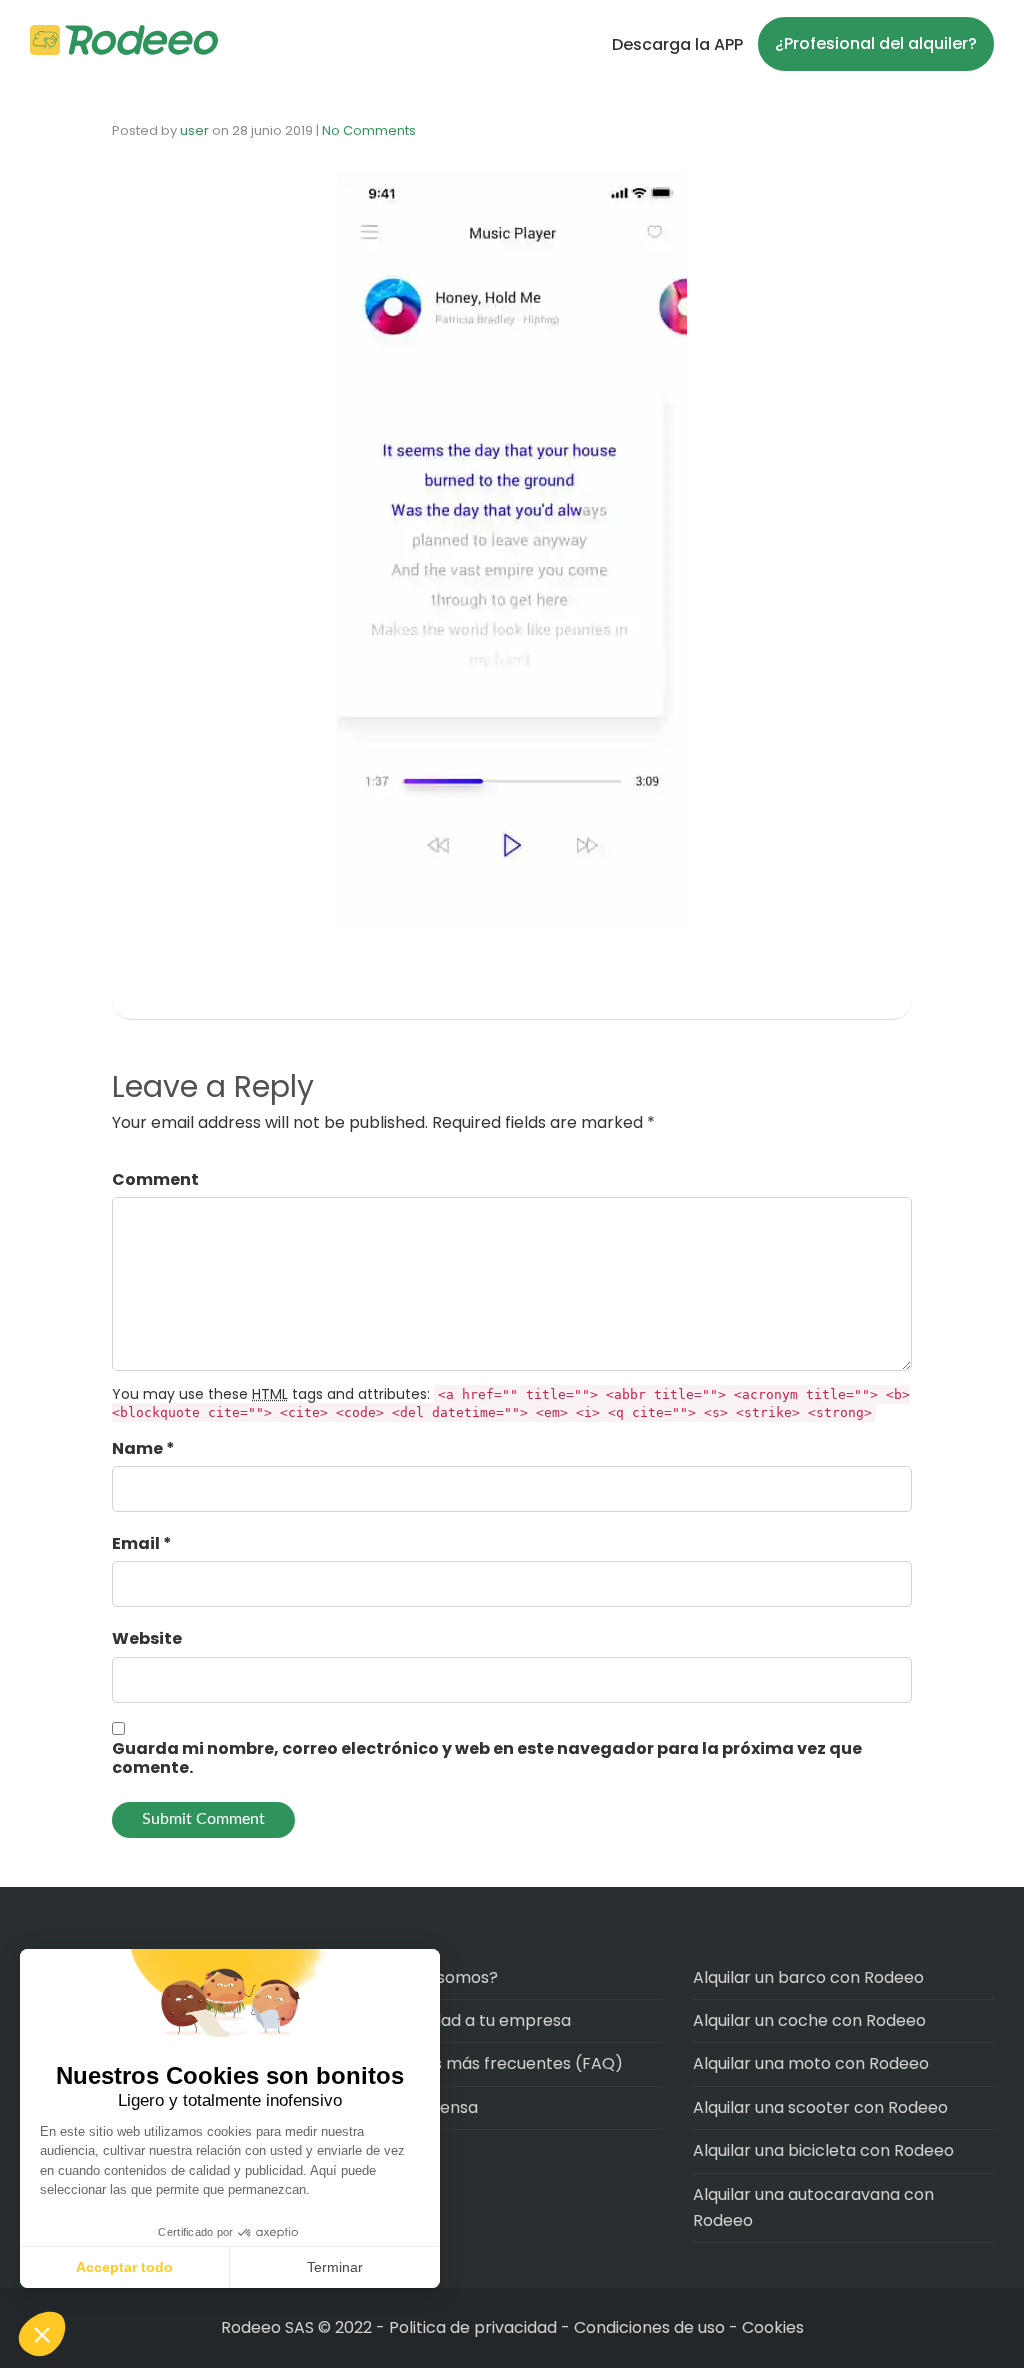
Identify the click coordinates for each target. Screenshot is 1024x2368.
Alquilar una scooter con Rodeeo (820, 2107)
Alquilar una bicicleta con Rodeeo (823, 2150)
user (194, 130)
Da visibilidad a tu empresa (466, 2020)
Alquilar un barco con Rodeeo (808, 1977)
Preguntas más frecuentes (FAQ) (492, 2063)
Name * (143, 1448)
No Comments (369, 130)
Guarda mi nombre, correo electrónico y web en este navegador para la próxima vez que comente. (487, 1758)
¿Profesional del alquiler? (876, 43)
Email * (142, 1543)
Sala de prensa (419, 2107)
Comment (155, 1179)
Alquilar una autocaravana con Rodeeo (813, 2207)
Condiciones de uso (649, 2327)
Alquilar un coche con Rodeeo (809, 2020)
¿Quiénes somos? (429, 1977)
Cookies (773, 2327)
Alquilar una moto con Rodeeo (811, 2063)
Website (147, 1638)
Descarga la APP (677, 44)
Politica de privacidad (475, 2327)
